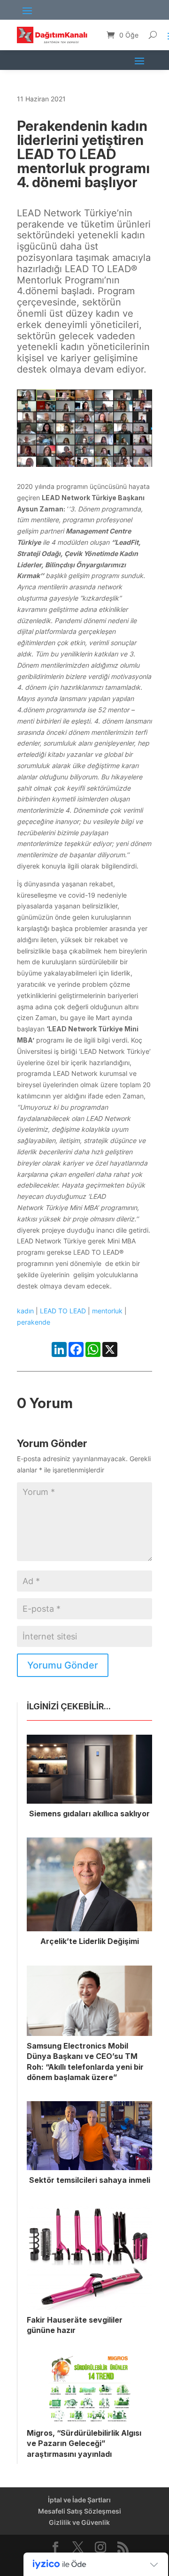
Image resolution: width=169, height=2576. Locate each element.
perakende (34, 1322)
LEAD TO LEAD (63, 1311)
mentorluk (107, 1311)
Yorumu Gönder (63, 1665)
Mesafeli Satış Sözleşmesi (80, 2511)
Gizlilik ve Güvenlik (79, 2522)
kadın (25, 1311)
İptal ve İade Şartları (79, 2500)
